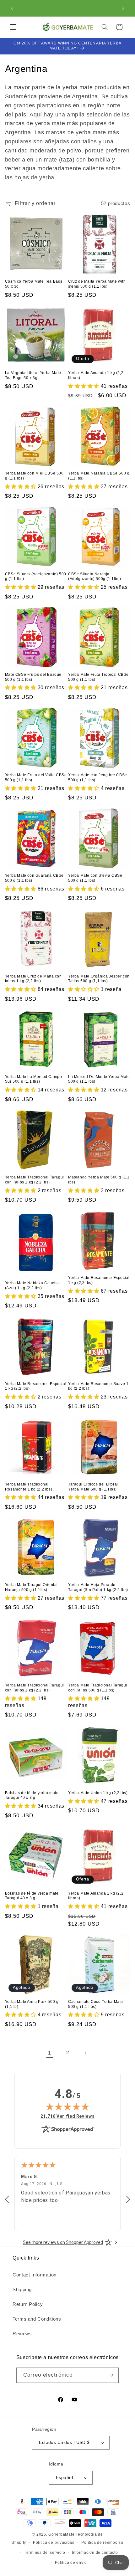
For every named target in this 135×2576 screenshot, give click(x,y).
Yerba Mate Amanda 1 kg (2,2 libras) (96, 375)
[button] (13, 27)
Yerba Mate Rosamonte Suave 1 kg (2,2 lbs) (98, 1386)
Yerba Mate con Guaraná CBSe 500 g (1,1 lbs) (34, 878)
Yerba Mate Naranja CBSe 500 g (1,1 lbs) (99, 476)
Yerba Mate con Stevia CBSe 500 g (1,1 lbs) (95, 878)
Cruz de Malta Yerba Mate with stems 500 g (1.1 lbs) (97, 284)
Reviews (22, 2334)
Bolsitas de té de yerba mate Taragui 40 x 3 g (32, 1795)
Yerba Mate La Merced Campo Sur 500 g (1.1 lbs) (34, 1079)
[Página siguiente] (85, 2053)
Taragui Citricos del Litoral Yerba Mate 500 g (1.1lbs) (93, 1487)
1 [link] (50, 2053)
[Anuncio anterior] (12, 8)
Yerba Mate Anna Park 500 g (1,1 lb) (32, 2004)
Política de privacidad (54, 2543)
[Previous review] (7, 2200)
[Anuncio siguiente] (123, 8)
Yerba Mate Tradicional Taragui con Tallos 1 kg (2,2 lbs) (35, 1180)
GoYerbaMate (61, 2534)
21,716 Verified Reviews (68, 2116)
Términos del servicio (44, 2553)
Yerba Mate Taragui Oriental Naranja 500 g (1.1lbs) (31, 1587)
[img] (67, 2106)
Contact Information (35, 2275)
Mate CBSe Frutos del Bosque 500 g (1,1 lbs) (33, 677)
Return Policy (28, 2304)
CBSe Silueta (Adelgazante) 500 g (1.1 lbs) (36, 577)
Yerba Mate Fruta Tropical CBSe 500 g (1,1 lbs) (98, 677)
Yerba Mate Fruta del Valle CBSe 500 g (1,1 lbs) (36, 777)
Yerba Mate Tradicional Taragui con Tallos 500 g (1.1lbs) (98, 1688)
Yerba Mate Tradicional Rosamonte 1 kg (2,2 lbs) (29, 1487)
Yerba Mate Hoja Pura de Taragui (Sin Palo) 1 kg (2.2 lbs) (98, 1587)
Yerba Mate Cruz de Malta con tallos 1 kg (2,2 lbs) (33, 979)
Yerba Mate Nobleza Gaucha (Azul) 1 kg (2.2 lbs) (32, 1285)
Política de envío (71, 2563)
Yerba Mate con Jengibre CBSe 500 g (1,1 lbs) (98, 777)
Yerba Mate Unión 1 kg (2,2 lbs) (98, 1793)
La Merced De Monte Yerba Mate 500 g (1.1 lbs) (99, 1079)
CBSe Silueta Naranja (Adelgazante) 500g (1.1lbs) (94, 577)
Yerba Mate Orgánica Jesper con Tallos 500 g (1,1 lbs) (99, 979)
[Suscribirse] (111, 2375)
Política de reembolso (102, 2543)
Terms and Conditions (37, 2319)
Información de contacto (95, 2553)
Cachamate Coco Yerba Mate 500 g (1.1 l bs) (96, 2004)
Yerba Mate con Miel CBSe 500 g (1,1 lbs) (34, 476)
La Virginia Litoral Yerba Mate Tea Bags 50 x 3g (33, 375)
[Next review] (128, 2200)
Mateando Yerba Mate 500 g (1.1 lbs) (99, 1180)
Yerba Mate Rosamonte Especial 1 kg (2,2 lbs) (99, 1280)
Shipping (22, 2290)
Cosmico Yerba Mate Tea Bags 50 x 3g (34, 284)
